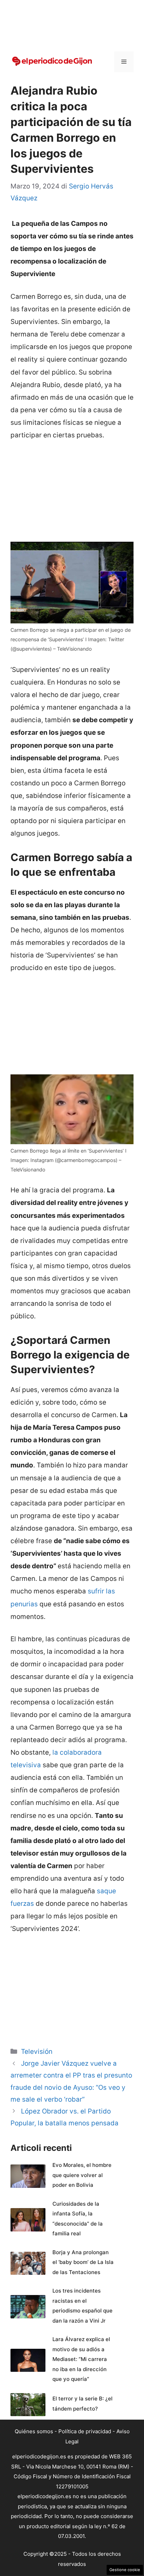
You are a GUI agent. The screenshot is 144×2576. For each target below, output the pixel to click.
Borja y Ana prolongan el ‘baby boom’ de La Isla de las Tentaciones (83, 2262)
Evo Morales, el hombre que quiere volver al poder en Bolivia (82, 2175)
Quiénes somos (34, 2431)
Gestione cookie (125, 2570)
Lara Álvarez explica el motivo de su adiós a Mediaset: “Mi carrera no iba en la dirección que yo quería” (81, 2359)
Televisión (37, 2052)
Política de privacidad (85, 2431)
